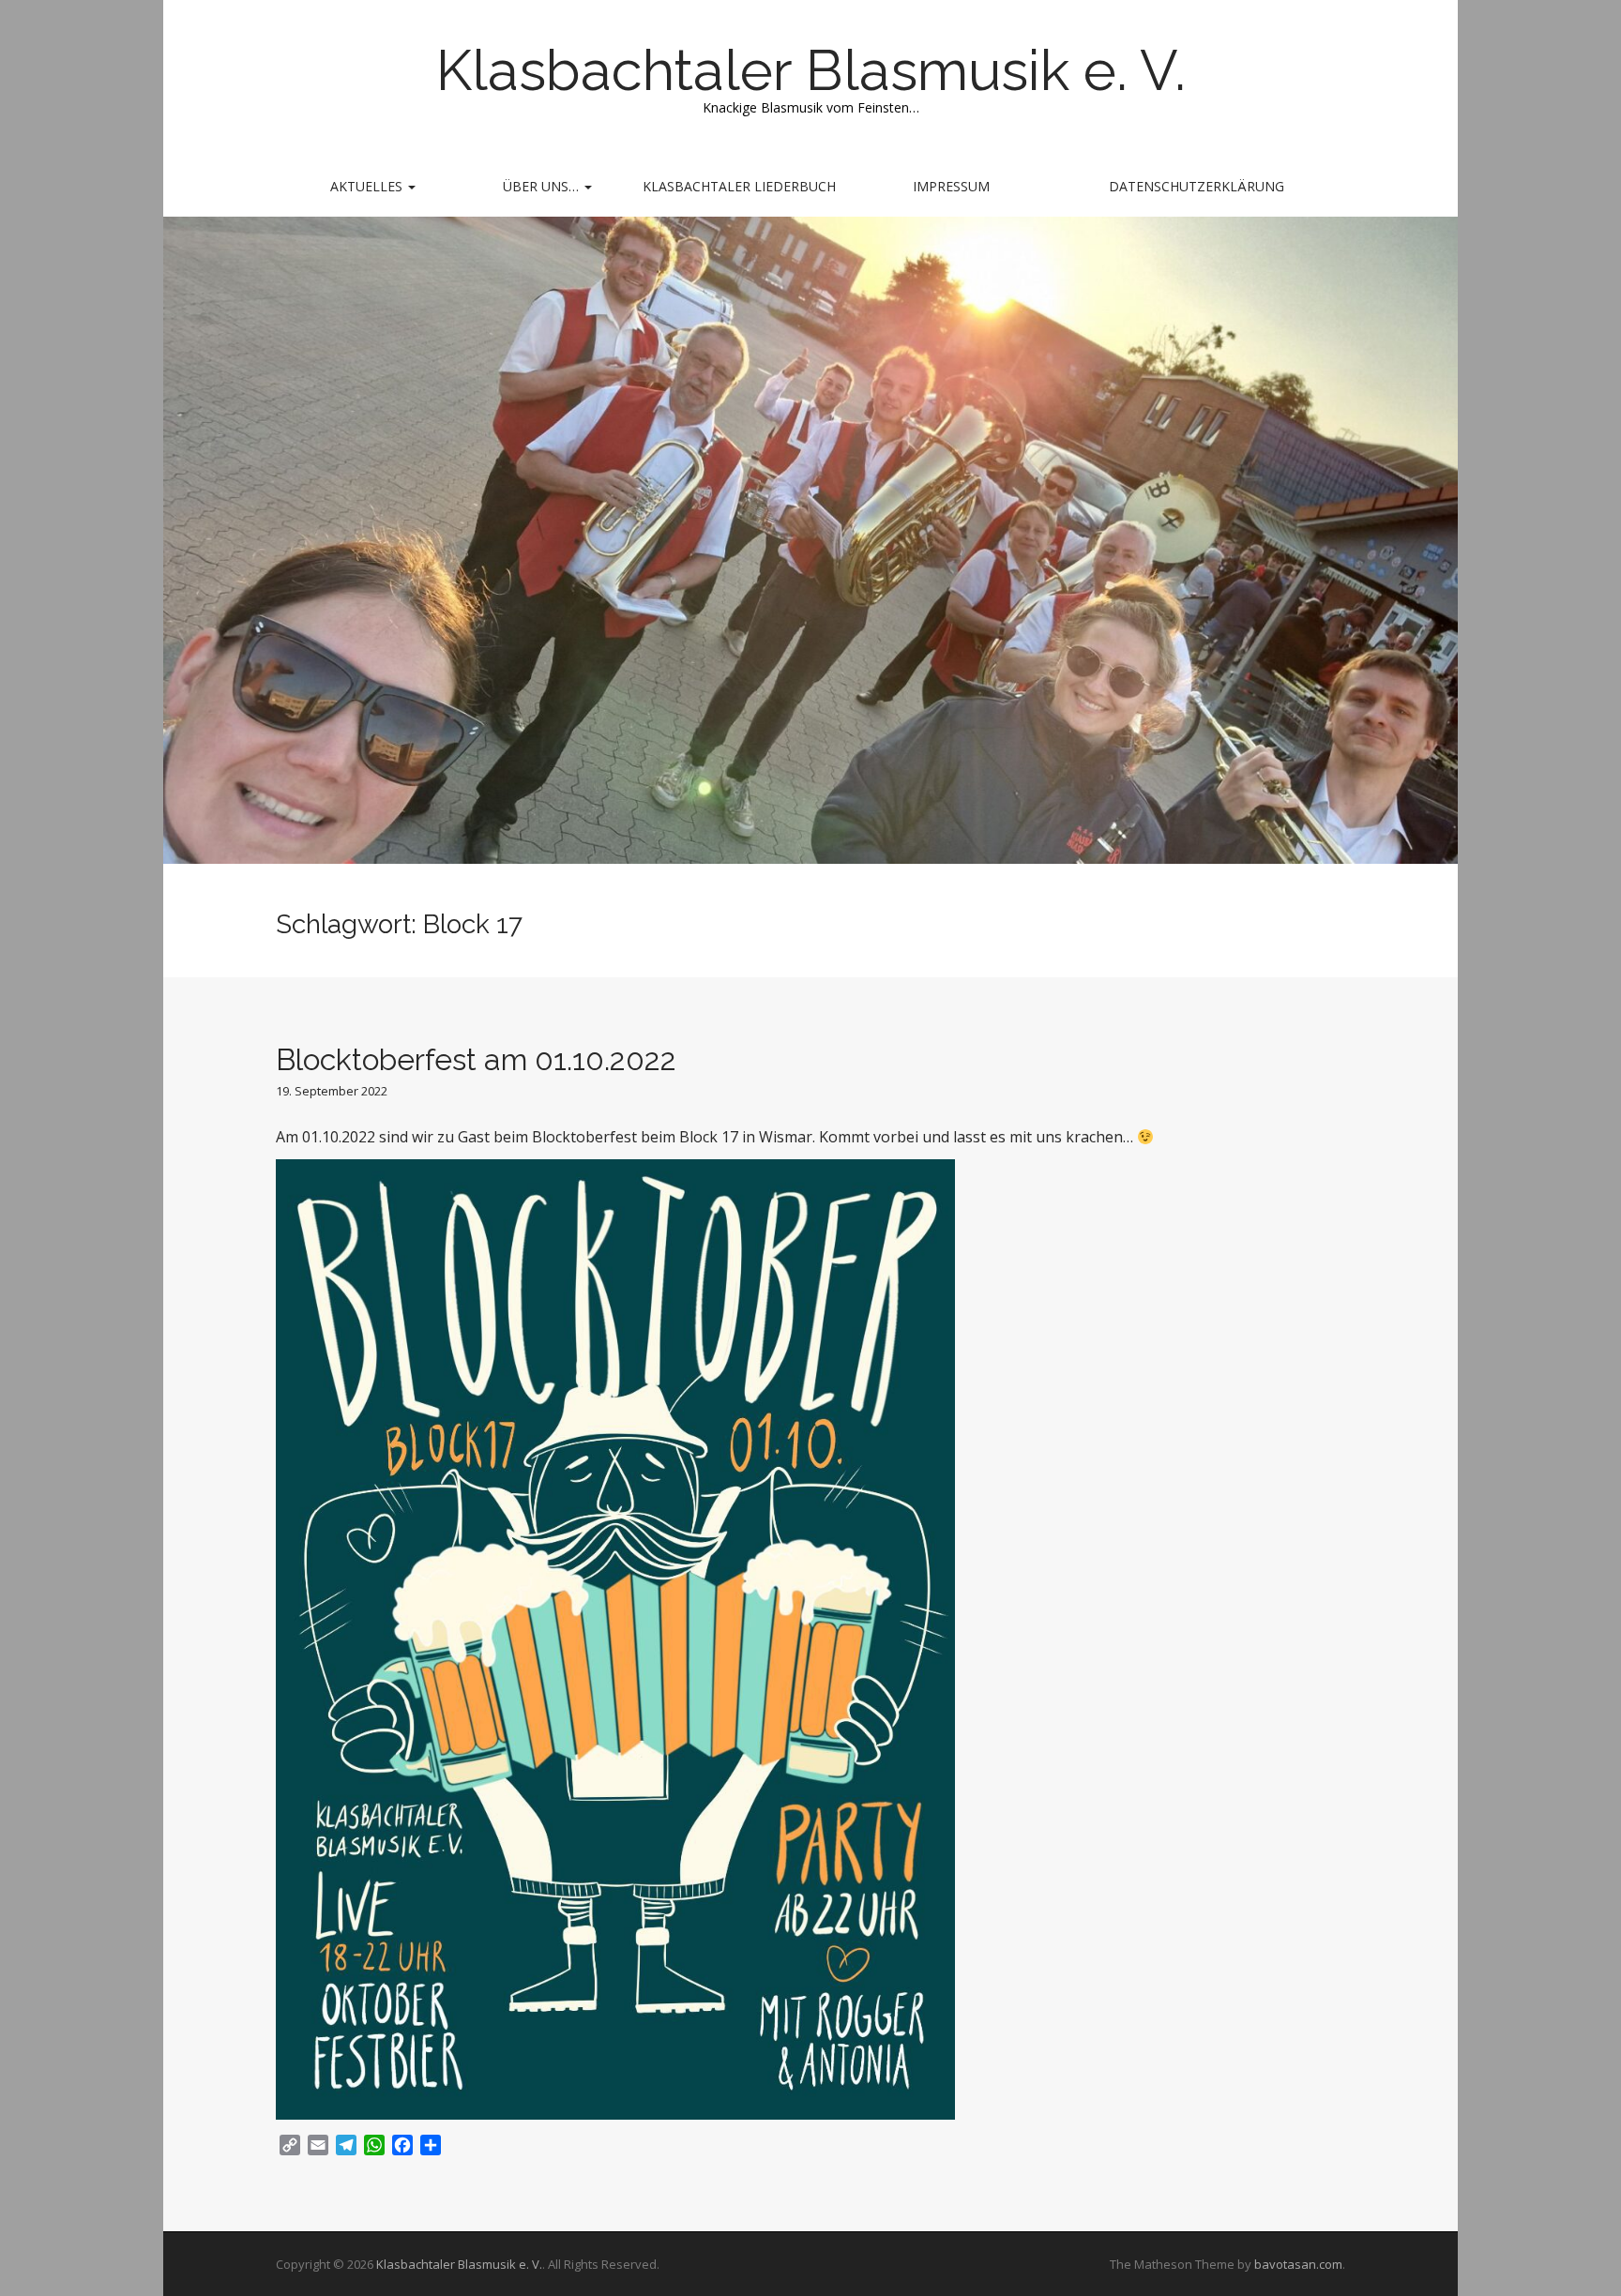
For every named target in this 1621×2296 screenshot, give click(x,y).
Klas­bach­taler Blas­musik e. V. (811, 70)
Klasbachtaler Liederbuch (739, 186)
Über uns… (543, 186)
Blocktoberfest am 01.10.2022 (476, 1059)
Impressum (951, 186)
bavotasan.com (1298, 2264)
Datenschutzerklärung (1197, 186)
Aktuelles (368, 186)
